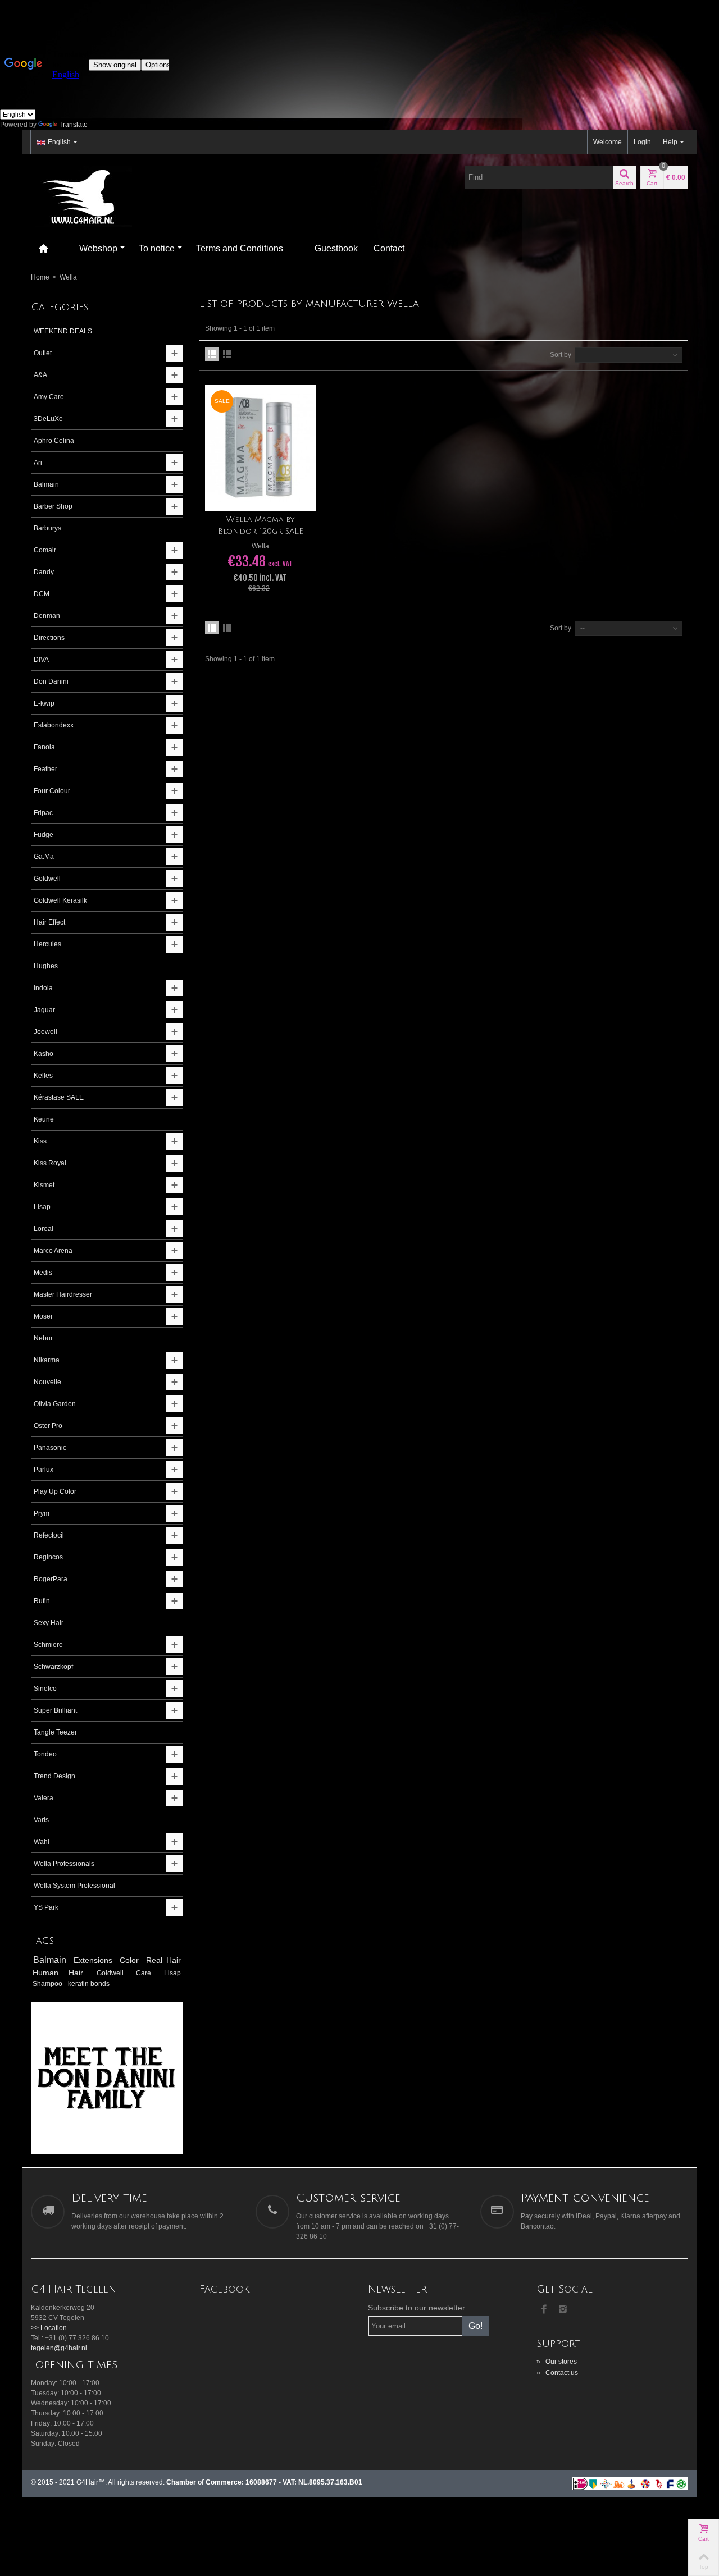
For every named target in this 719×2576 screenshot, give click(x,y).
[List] (227, 354)
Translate (73, 125)
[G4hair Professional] (81, 196)
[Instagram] (563, 2310)
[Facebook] (544, 2310)
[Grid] (212, 354)
